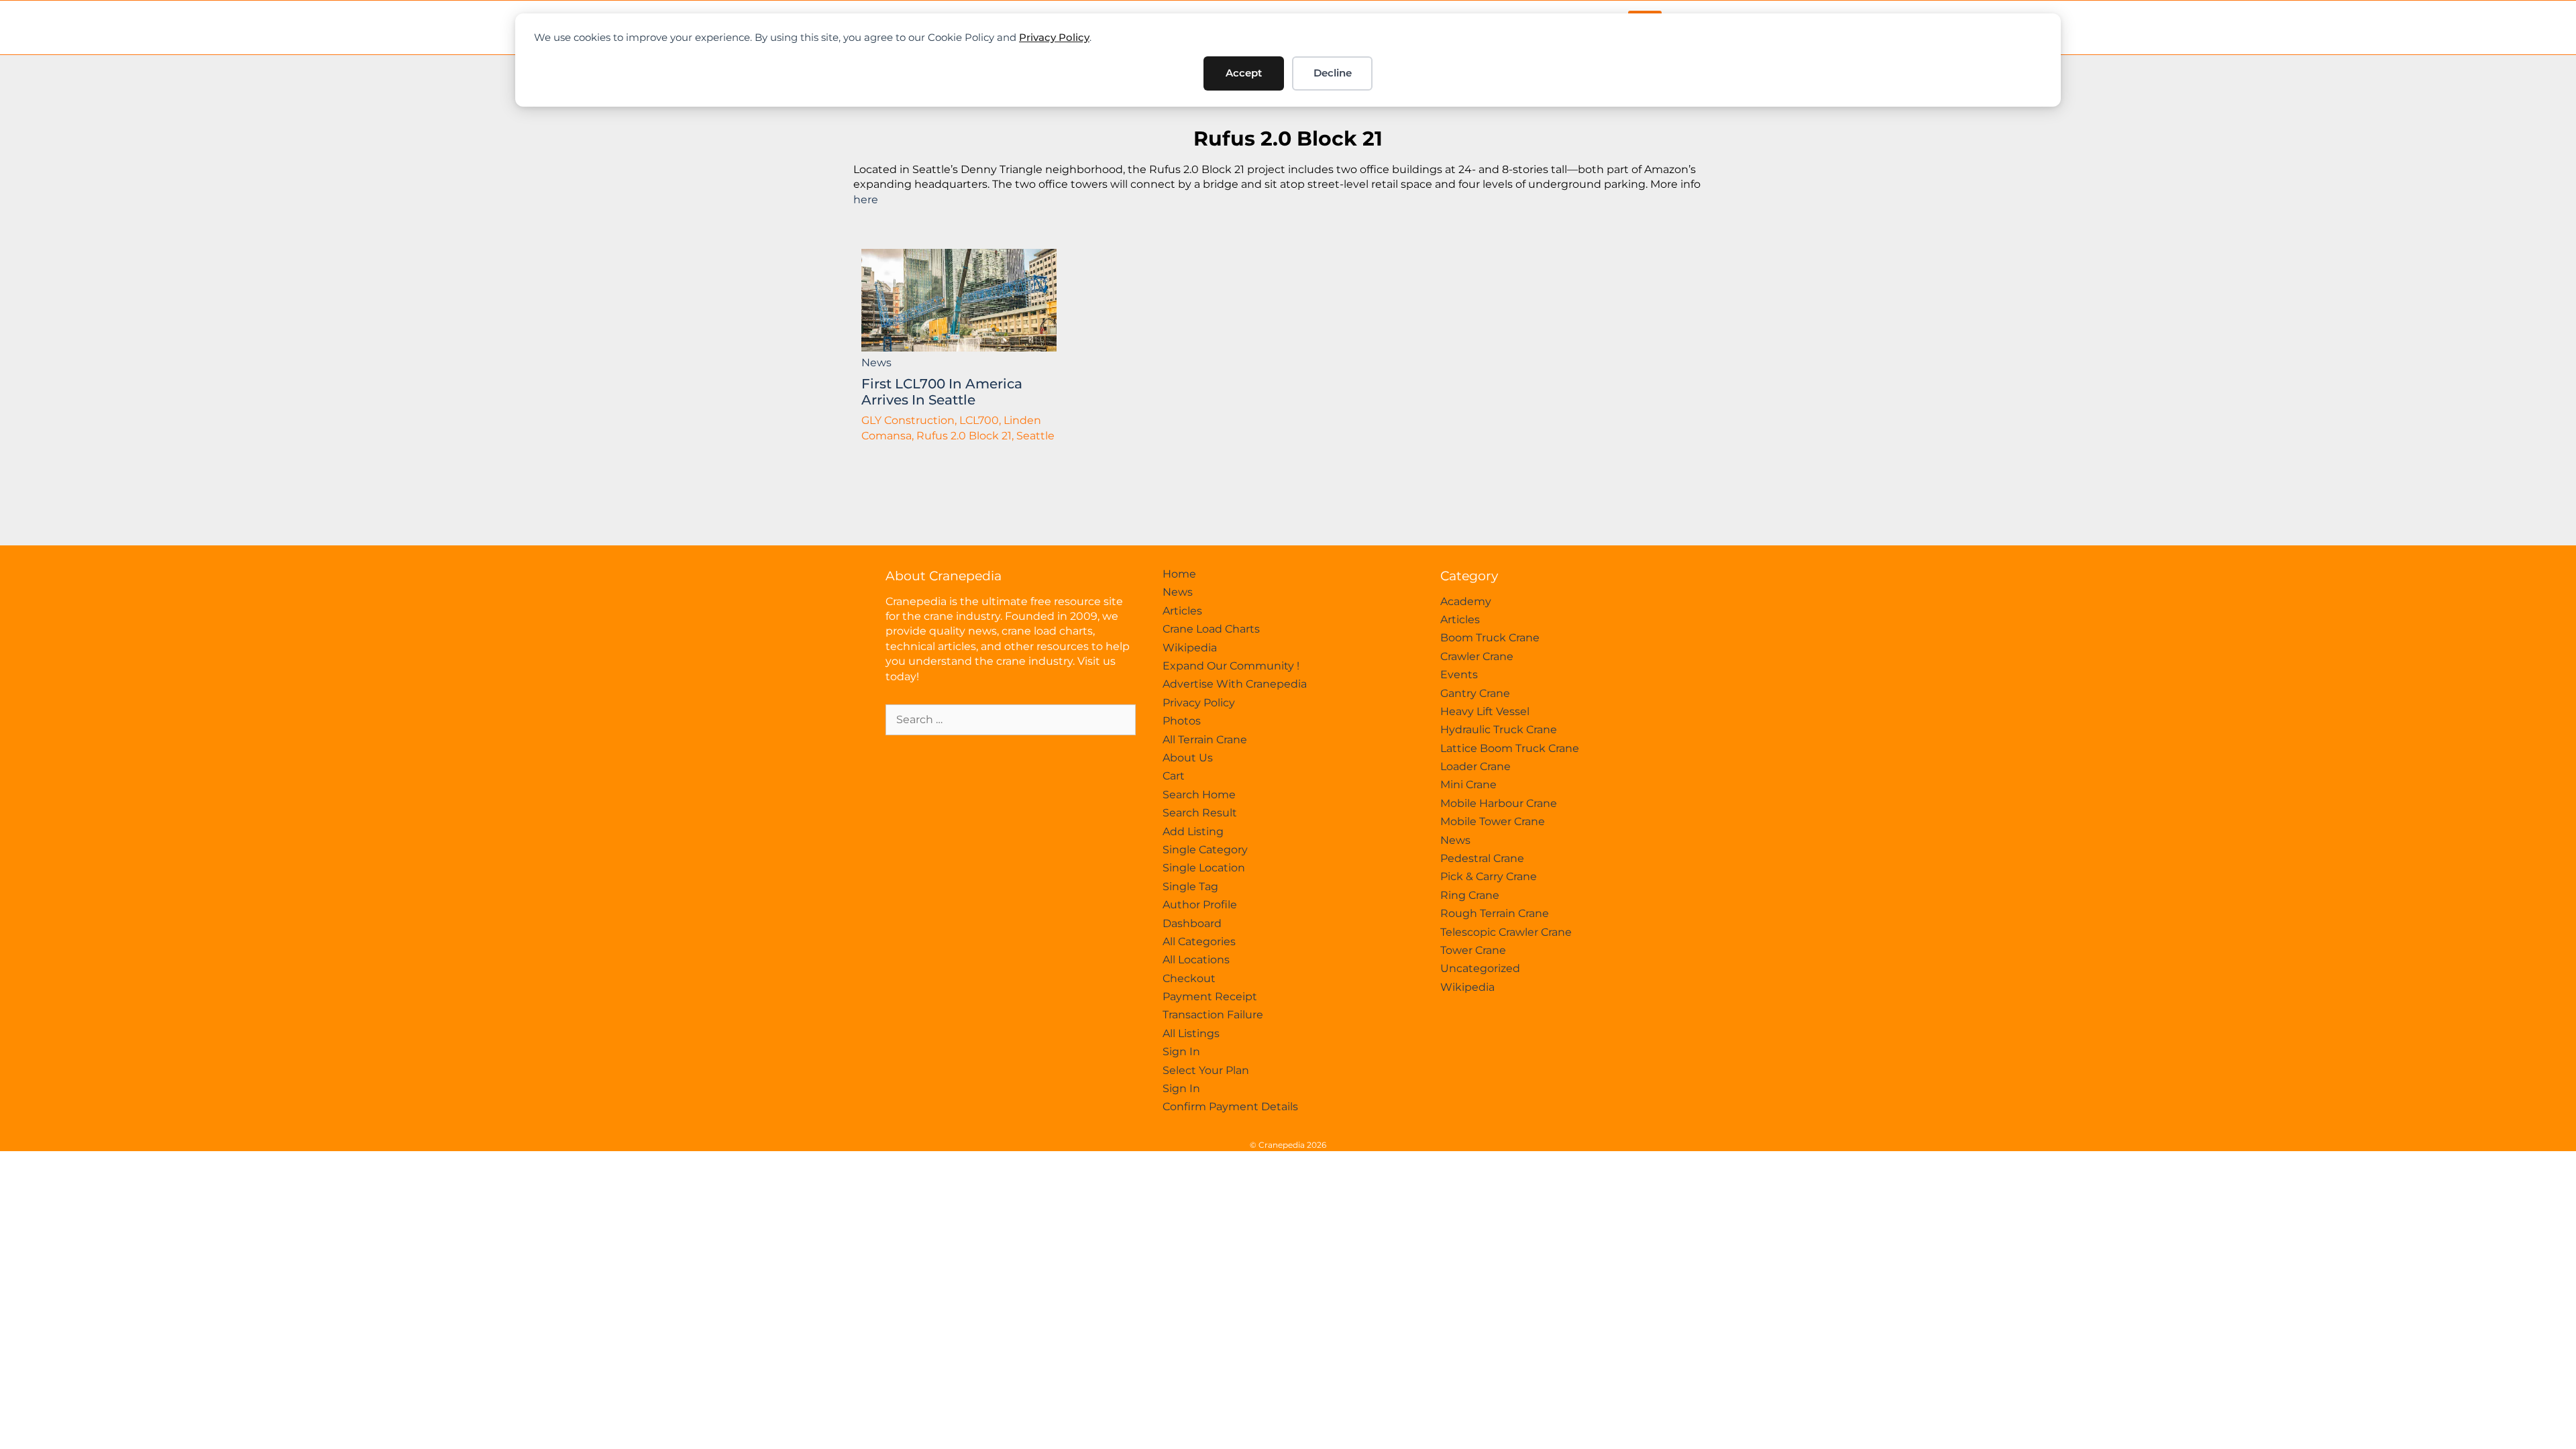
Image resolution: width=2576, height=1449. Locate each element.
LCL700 (979, 420)
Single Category (1205, 850)
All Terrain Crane (1205, 740)
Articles (1182, 611)
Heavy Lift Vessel (1485, 711)
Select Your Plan (1206, 1070)
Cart (1174, 776)
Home (1179, 574)
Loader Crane (1475, 766)
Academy (1466, 601)
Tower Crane (1473, 950)
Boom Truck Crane (1490, 638)
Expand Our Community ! (1231, 666)
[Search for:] (1011, 719)
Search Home (1199, 795)
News (876, 363)
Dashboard (1192, 923)
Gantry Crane (1475, 693)
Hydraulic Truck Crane (1499, 730)
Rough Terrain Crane (1495, 913)
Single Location (1204, 868)
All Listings (1191, 1033)
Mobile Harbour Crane (1499, 803)
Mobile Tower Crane (1493, 821)
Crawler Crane (1477, 656)
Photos (1182, 721)
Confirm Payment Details (1230, 1107)
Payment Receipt (1210, 997)
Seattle (1035, 436)
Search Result (1200, 813)
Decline (1333, 73)
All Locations (1196, 960)
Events (1459, 675)
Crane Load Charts (1211, 629)
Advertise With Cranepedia (1235, 684)
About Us (1188, 758)
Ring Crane (1470, 895)
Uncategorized (1480, 968)
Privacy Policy (1054, 37)
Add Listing (1193, 831)
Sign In (1181, 1052)
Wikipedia (1190, 648)
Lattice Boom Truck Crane (1510, 748)
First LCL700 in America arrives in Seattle (942, 392)
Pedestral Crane (1482, 858)
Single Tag (1190, 887)
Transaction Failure (1213, 1015)
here (866, 200)
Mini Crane (1468, 785)
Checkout (1189, 978)
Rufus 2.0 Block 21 (1288, 139)
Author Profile (1200, 905)
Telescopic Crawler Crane (1506, 932)
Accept (1244, 73)
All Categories (1199, 942)
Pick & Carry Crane (1489, 876)
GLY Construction (908, 420)
